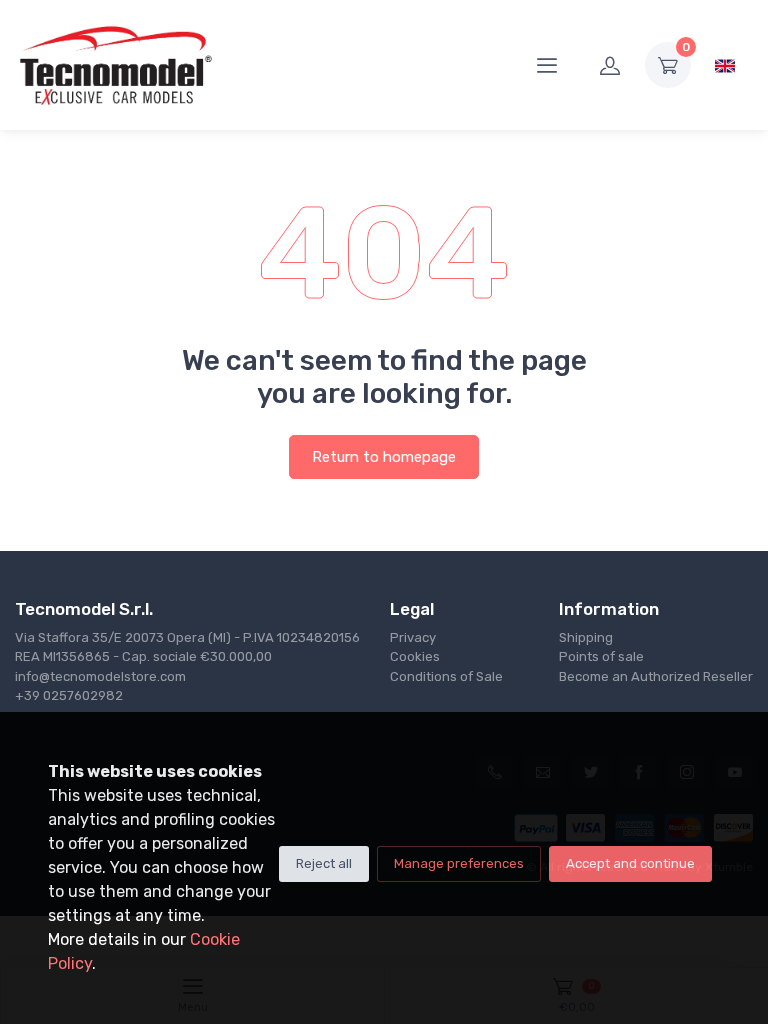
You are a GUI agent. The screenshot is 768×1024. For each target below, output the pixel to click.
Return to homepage (384, 457)
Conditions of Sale (446, 676)
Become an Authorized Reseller (656, 676)
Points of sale (601, 656)
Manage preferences (459, 863)
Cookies (415, 656)
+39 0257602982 (69, 695)
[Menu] (547, 65)
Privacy (413, 637)
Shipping (586, 637)
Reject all (324, 863)
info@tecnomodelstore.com (100, 676)
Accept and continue (630, 863)
